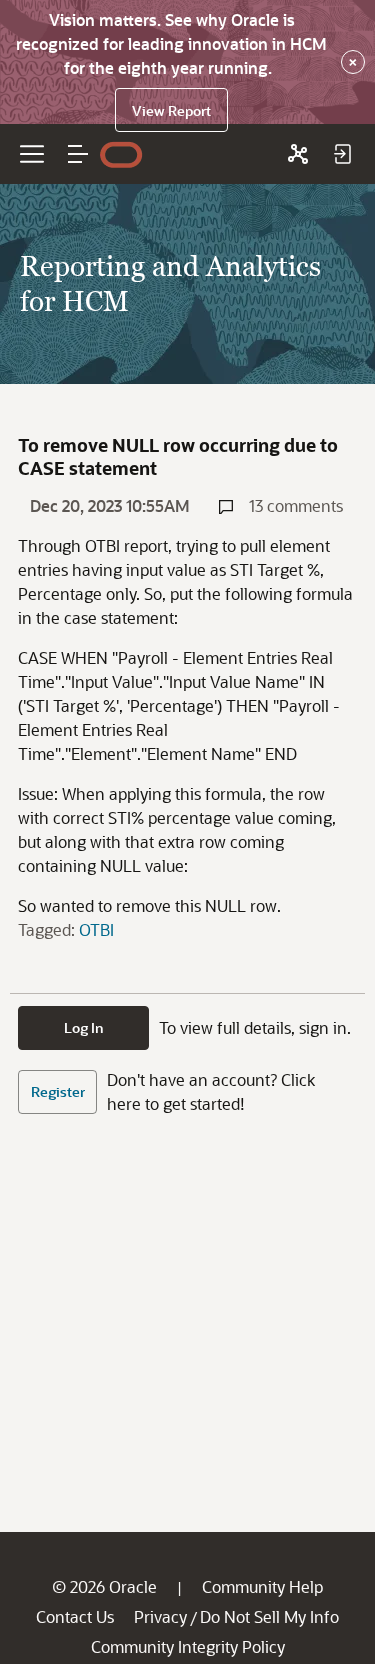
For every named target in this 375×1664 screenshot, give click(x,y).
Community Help (262, 1586)
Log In (84, 1027)
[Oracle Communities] (298, 154)
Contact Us (75, 1616)
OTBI (96, 929)
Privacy (160, 1616)
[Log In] (342, 154)
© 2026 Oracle (104, 1586)
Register (58, 1091)
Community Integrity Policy (188, 1646)
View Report (171, 110)
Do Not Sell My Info (269, 1616)
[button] (78, 154)
